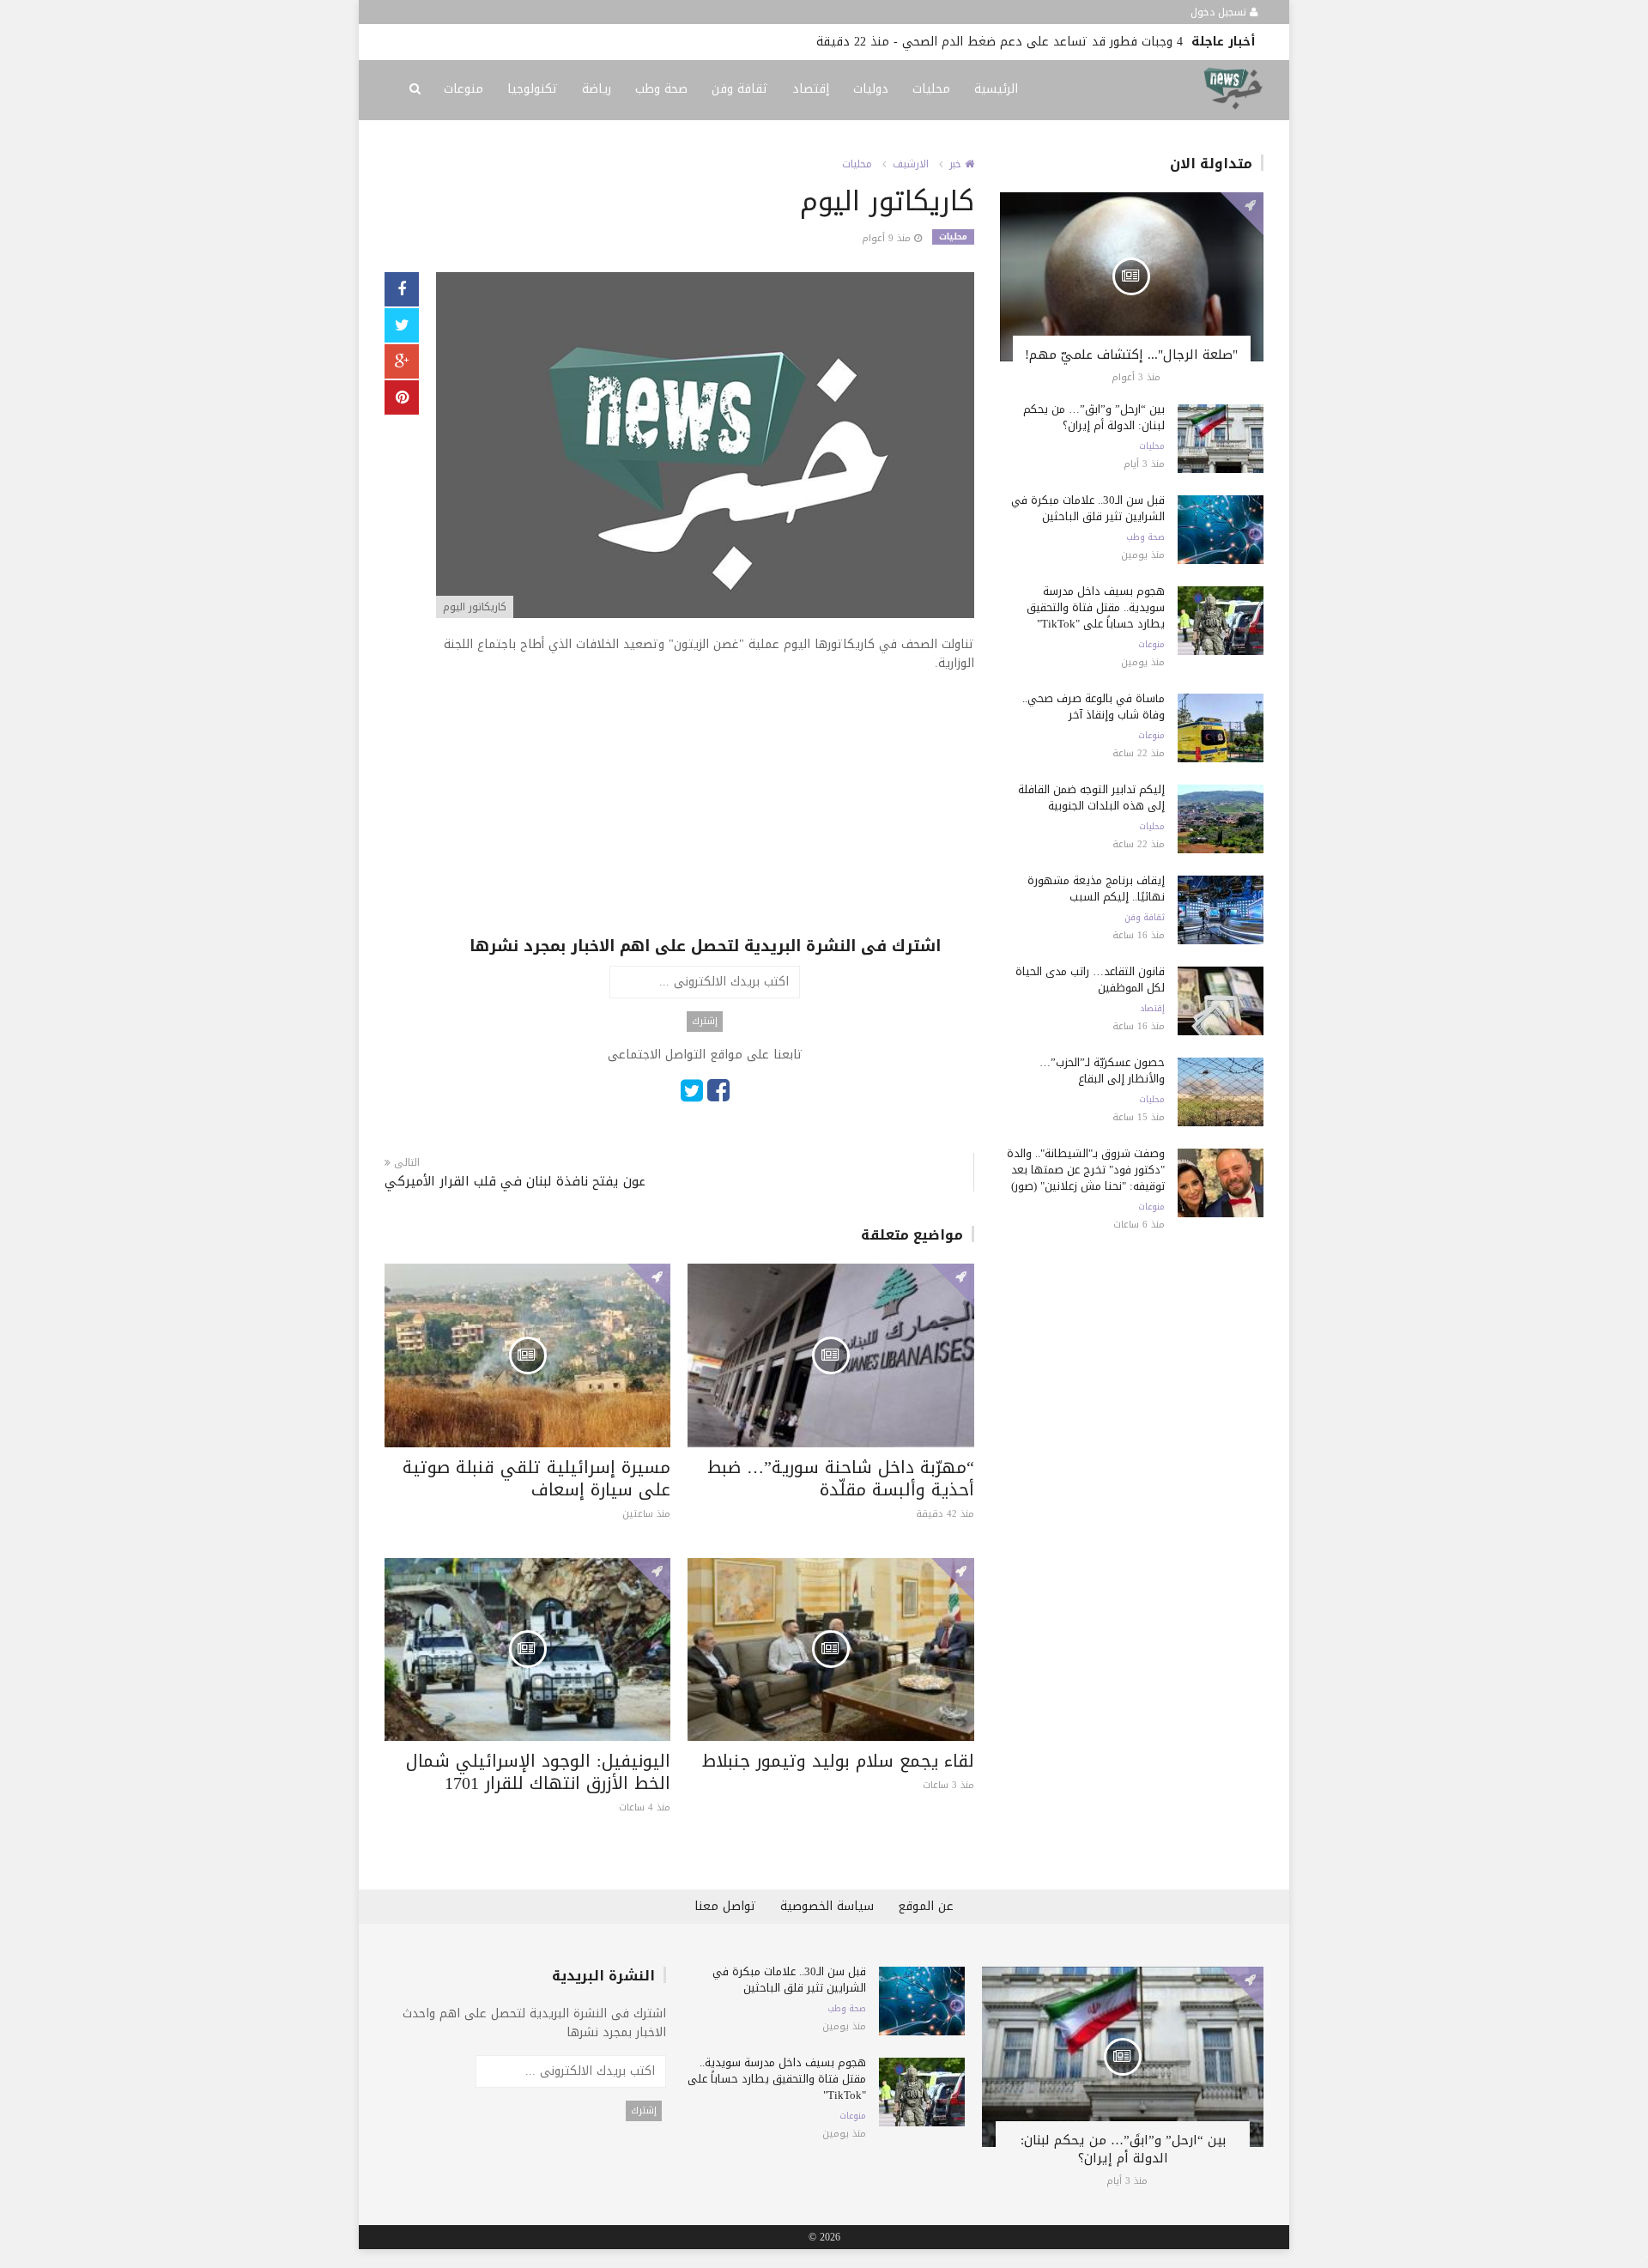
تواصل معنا (725, 1906)
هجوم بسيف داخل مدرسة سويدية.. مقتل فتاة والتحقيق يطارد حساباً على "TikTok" (1096, 607)
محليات (931, 89)
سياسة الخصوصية (827, 1906)
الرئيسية (996, 89)
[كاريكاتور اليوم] (705, 447)
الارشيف (911, 164)
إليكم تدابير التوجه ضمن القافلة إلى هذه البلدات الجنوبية (1091, 797)
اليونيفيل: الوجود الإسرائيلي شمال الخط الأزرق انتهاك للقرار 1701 (538, 1772)
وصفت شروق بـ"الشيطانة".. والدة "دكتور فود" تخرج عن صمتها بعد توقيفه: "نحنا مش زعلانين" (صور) (1086, 1170)
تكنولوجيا (533, 89)
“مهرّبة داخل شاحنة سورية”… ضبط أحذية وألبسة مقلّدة (841, 1478)
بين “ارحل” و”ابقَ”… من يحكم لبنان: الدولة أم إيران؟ (1094, 417)
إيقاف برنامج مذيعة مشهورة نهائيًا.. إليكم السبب (1096, 888)
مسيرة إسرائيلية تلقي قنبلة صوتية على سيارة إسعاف (536, 1478)
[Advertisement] (705, 815)
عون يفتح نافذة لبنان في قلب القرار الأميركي (515, 1182)
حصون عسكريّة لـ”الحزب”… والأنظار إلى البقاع (1102, 1070)
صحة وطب (661, 89)
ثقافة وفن (740, 89)
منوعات (463, 89)
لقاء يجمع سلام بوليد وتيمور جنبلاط (838, 1761)
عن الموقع (926, 1906)
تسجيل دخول (1220, 12)
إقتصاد (811, 89)
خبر (957, 164)
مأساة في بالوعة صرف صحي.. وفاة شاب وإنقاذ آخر (1094, 706)
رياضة (597, 89)
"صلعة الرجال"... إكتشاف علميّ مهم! (1131, 355)
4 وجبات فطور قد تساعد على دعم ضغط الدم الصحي (1042, 42)
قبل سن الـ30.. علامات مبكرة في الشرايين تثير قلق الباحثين (1088, 508)
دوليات (871, 89)
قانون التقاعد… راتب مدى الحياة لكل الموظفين (1090, 979)
